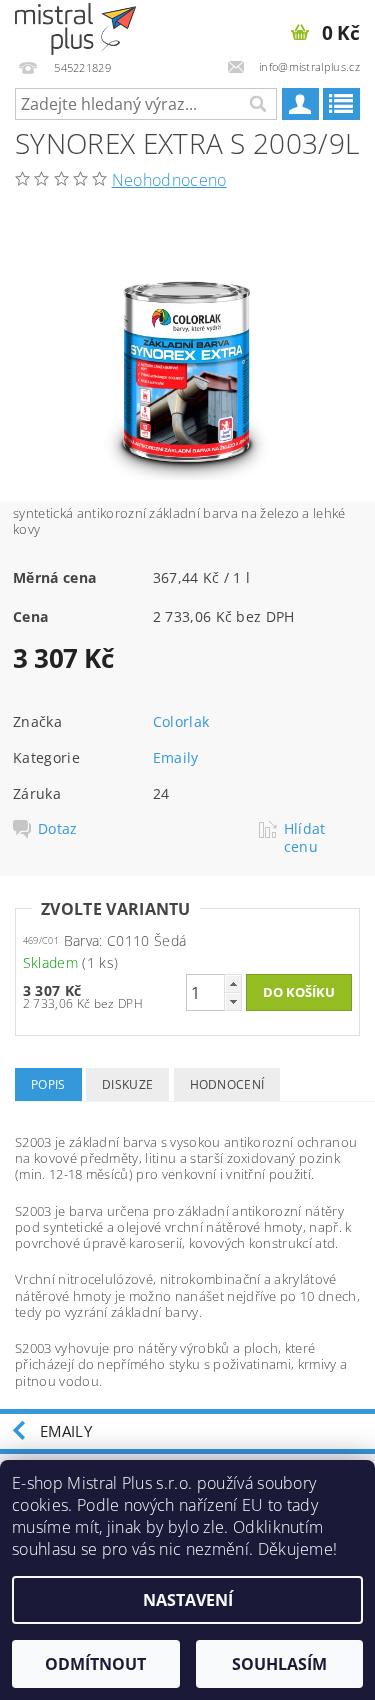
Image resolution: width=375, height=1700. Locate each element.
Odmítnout (95, 1664)
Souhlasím (279, 1664)
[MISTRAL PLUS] (75, 26)
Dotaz (58, 829)
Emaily (176, 757)
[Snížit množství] (233, 1001)
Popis (48, 1084)
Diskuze (127, 1084)
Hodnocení (227, 1084)
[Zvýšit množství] (233, 983)
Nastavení (188, 1600)
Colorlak (181, 721)
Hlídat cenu (305, 838)
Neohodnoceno (169, 180)
